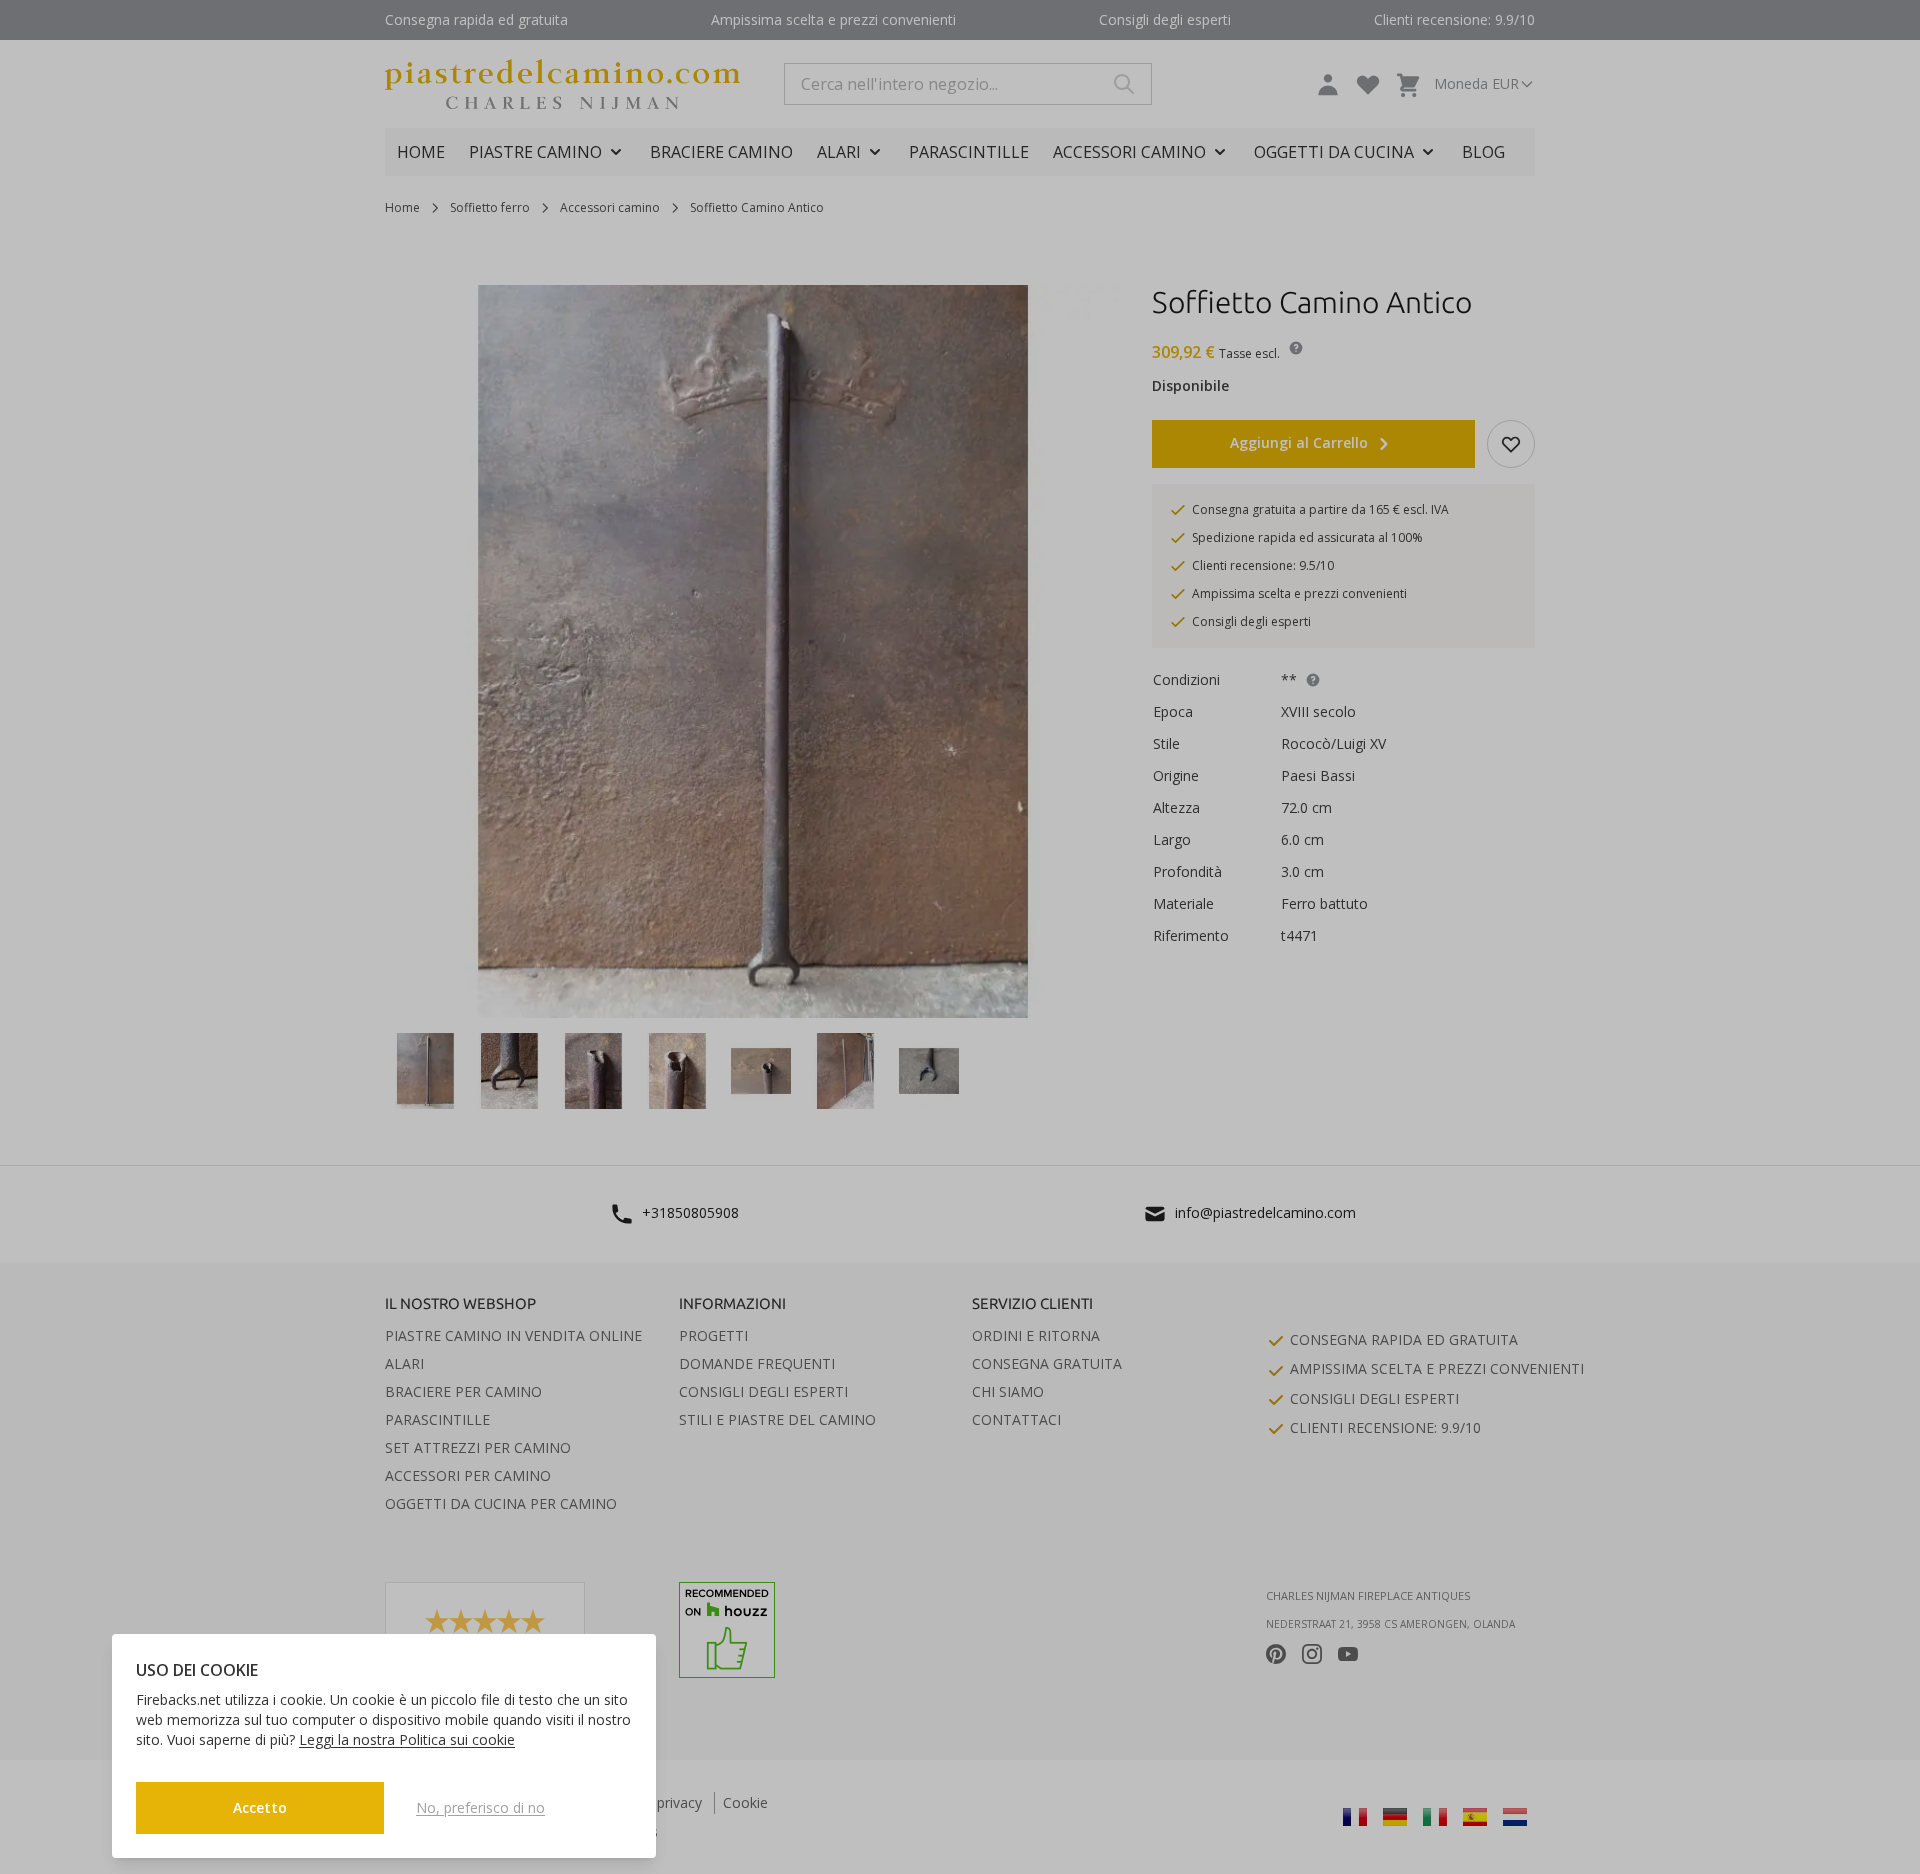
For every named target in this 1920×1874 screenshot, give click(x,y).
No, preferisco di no (480, 1807)
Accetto (260, 1807)
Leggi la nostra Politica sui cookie (407, 1739)
